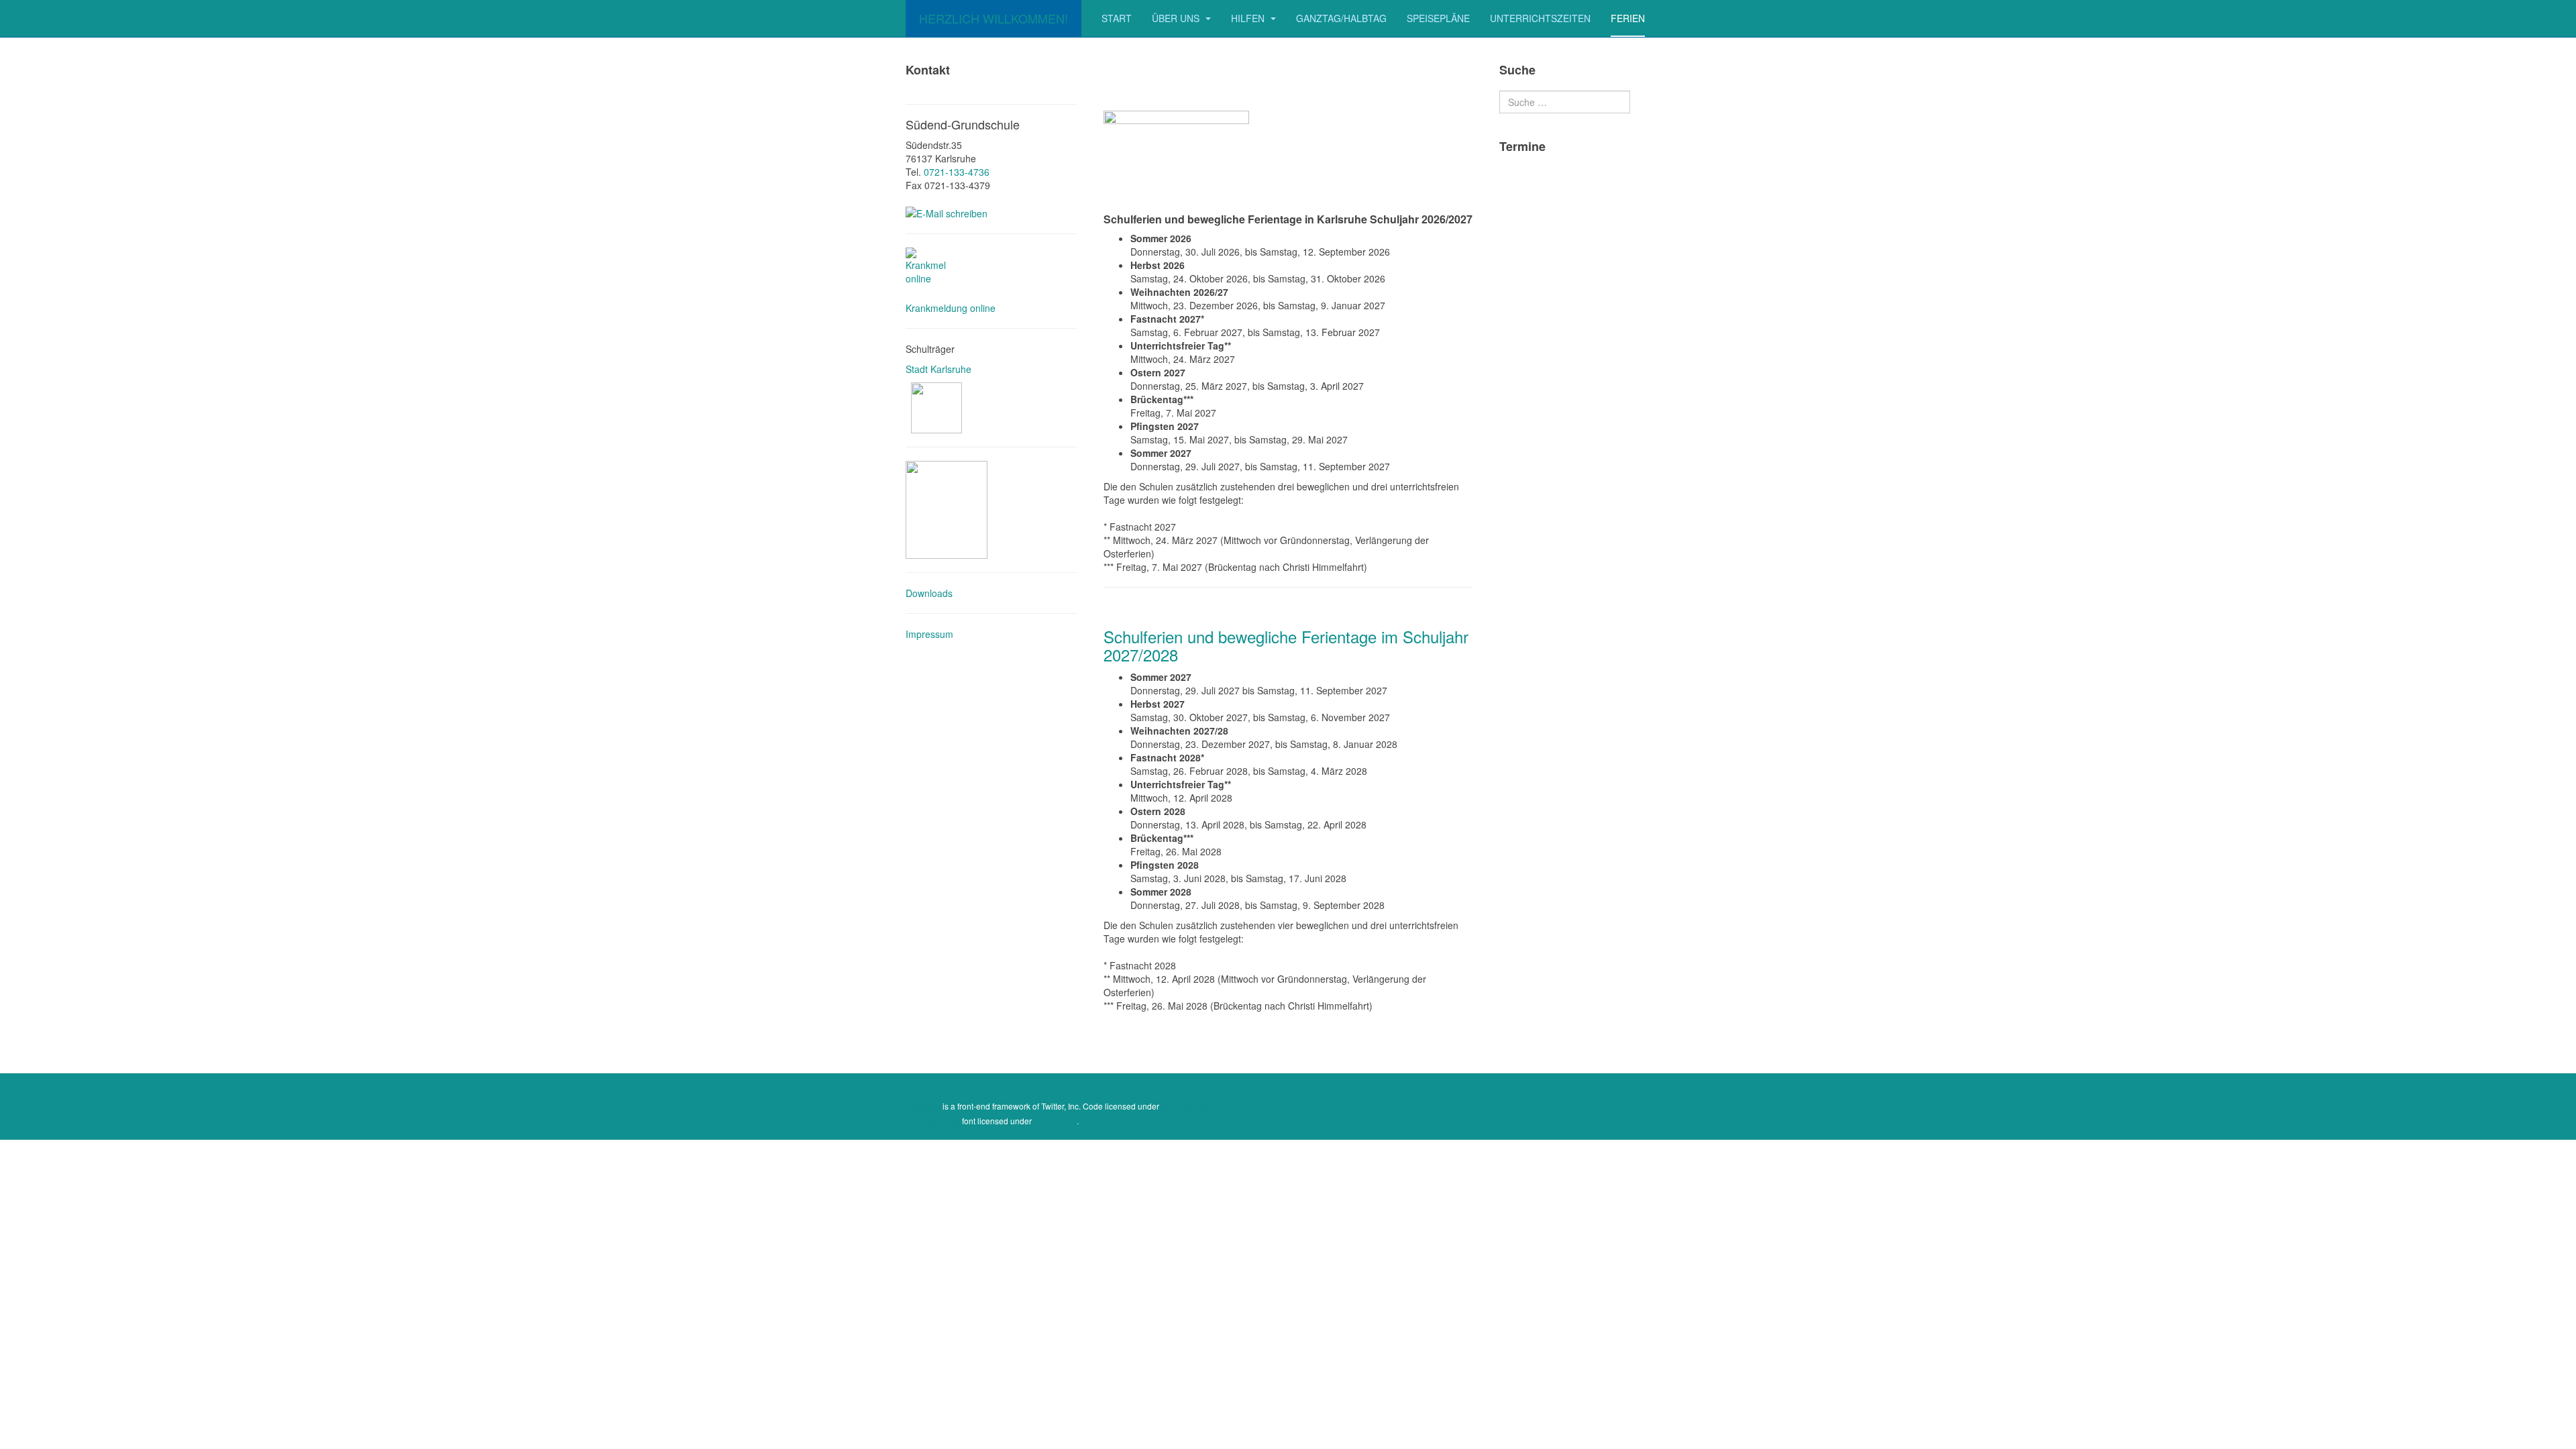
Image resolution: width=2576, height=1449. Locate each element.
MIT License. (1184, 1106)
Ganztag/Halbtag (1341, 18)
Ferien (1628, 18)
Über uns (1177, 18)
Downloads (929, 593)
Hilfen (1249, 18)
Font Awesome (933, 1121)
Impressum (929, 634)
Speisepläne (1438, 18)
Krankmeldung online (951, 308)
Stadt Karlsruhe (940, 369)
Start (1117, 18)
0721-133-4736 (957, 172)
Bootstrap (923, 1106)
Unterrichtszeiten (1540, 18)
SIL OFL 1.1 (1055, 1121)
